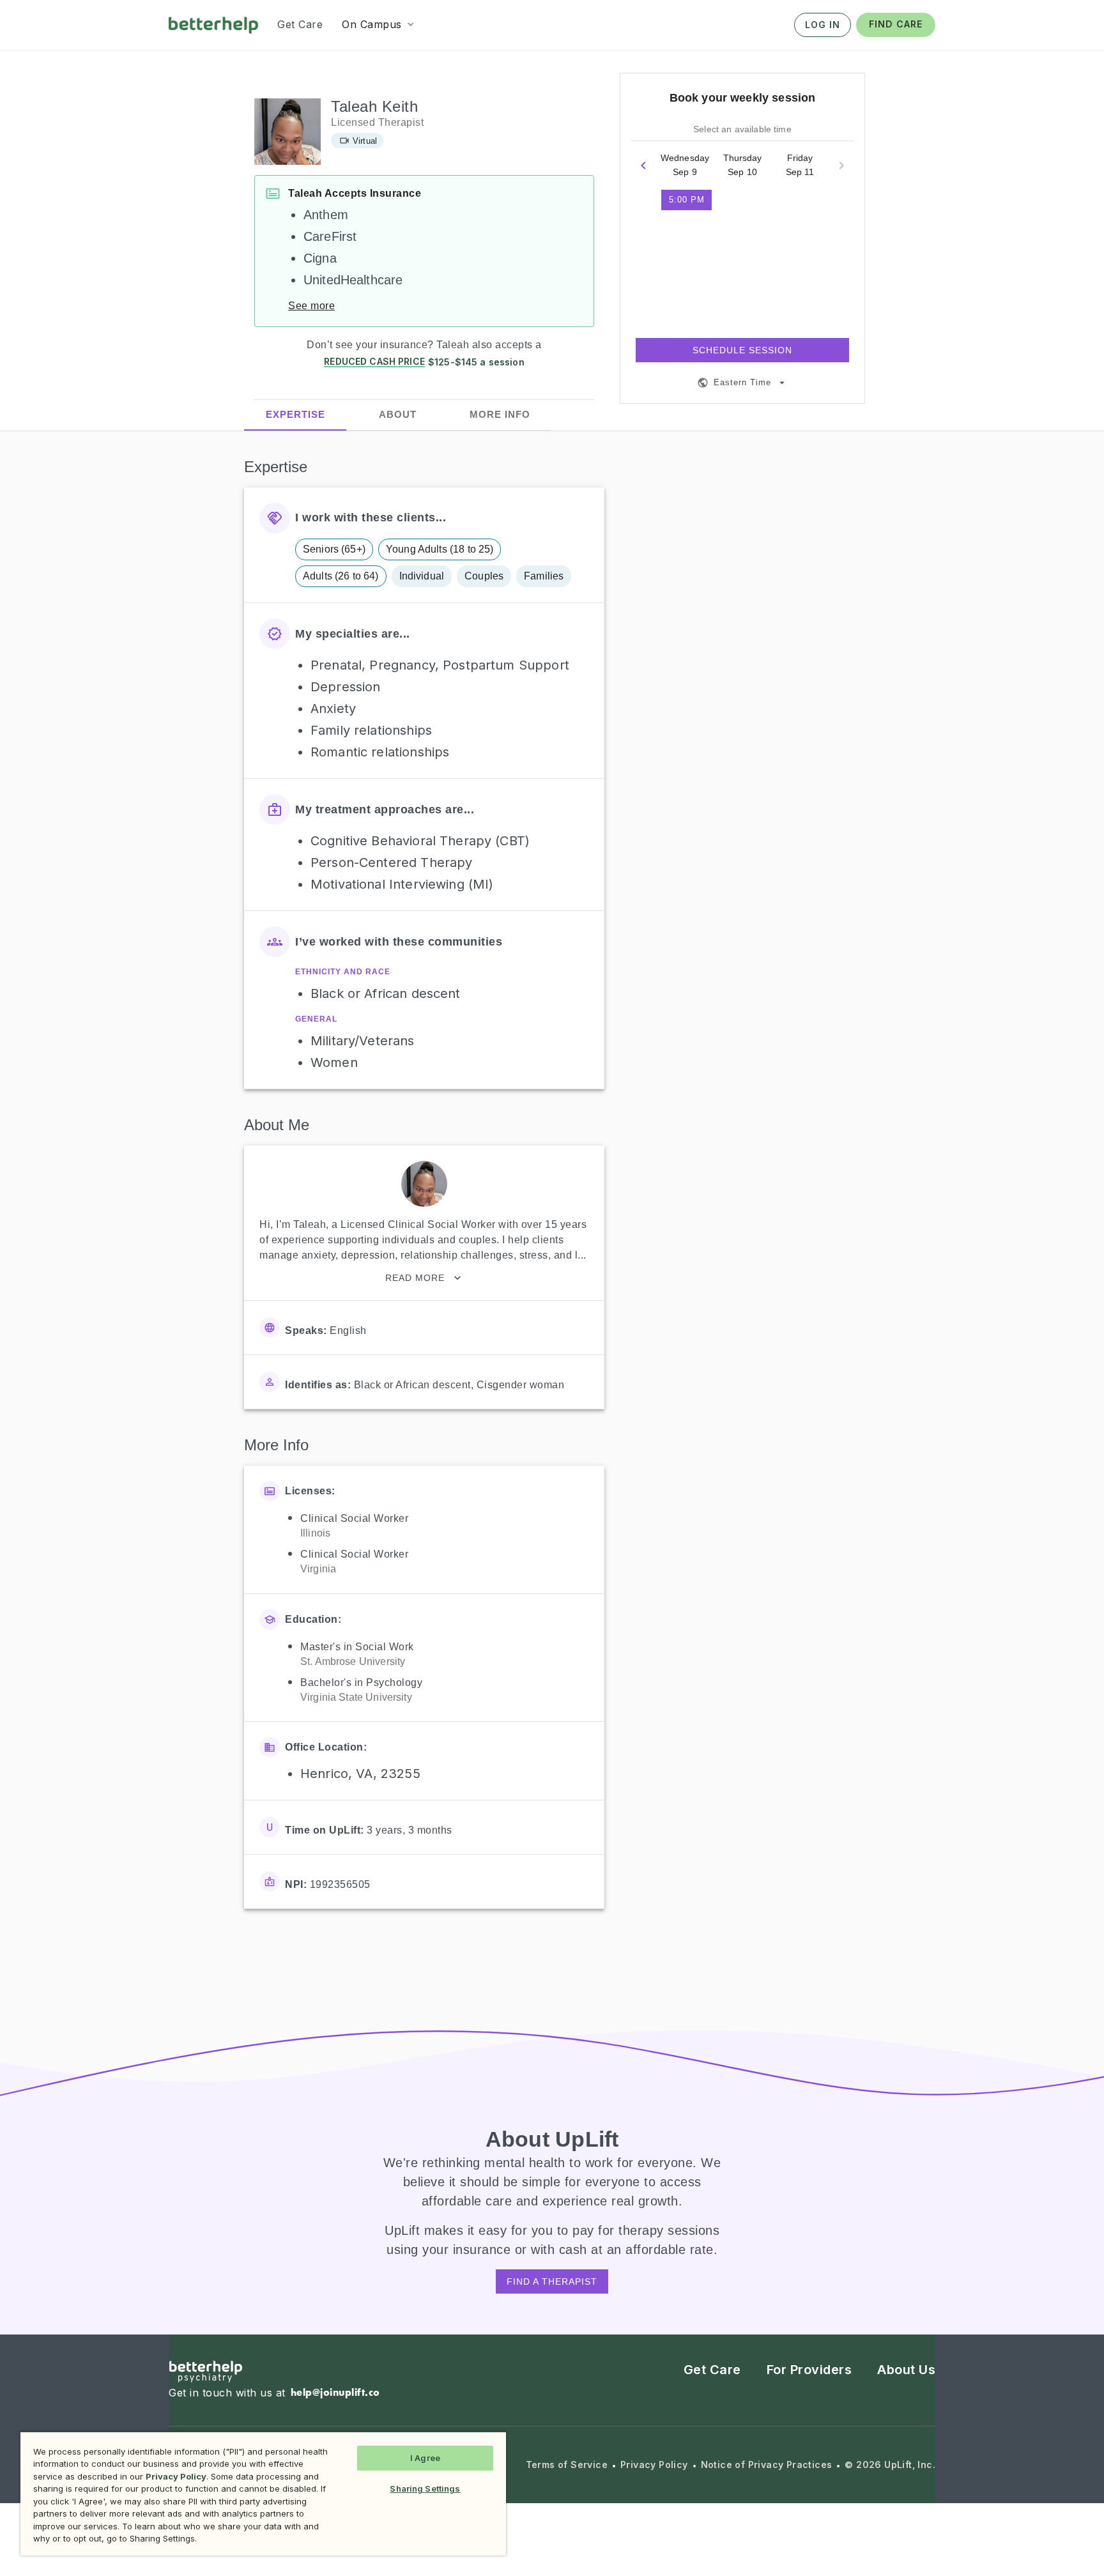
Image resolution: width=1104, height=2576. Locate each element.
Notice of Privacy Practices (767, 2465)
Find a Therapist (552, 2281)
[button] (379, 24)
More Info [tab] (500, 414)
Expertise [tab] (295, 414)
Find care (896, 24)
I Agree (425, 2458)
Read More (415, 1278)
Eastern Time (742, 382)
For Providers (809, 2370)
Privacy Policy (654, 2465)
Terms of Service (567, 2465)
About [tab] (398, 414)
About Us (906, 2370)
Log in (823, 25)
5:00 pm (687, 200)
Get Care (712, 2370)
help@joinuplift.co (335, 2392)
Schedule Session (742, 350)
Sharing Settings (425, 2488)
